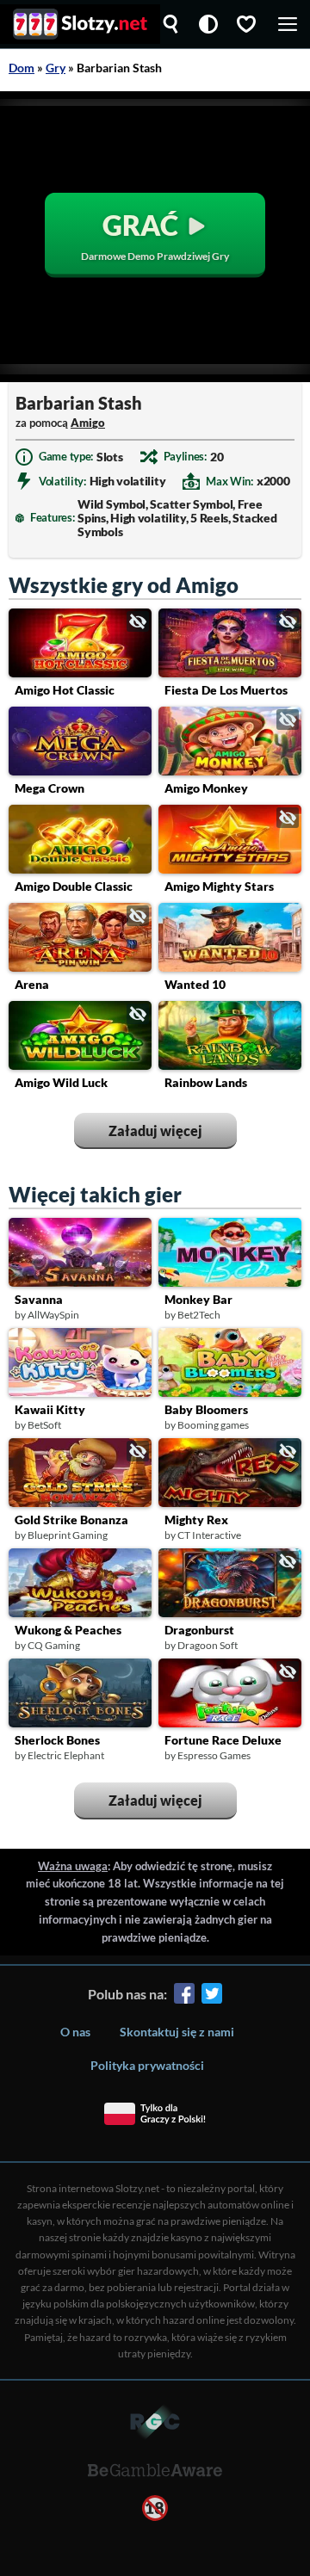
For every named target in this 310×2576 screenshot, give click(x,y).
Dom (22, 68)
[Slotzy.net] (80, 24)
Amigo (88, 423)
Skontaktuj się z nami (177, 2032)
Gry (56, 68)
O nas (75, 2032)
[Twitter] (212, 1996)
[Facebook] (184, 1996)
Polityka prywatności (147, 2065)
